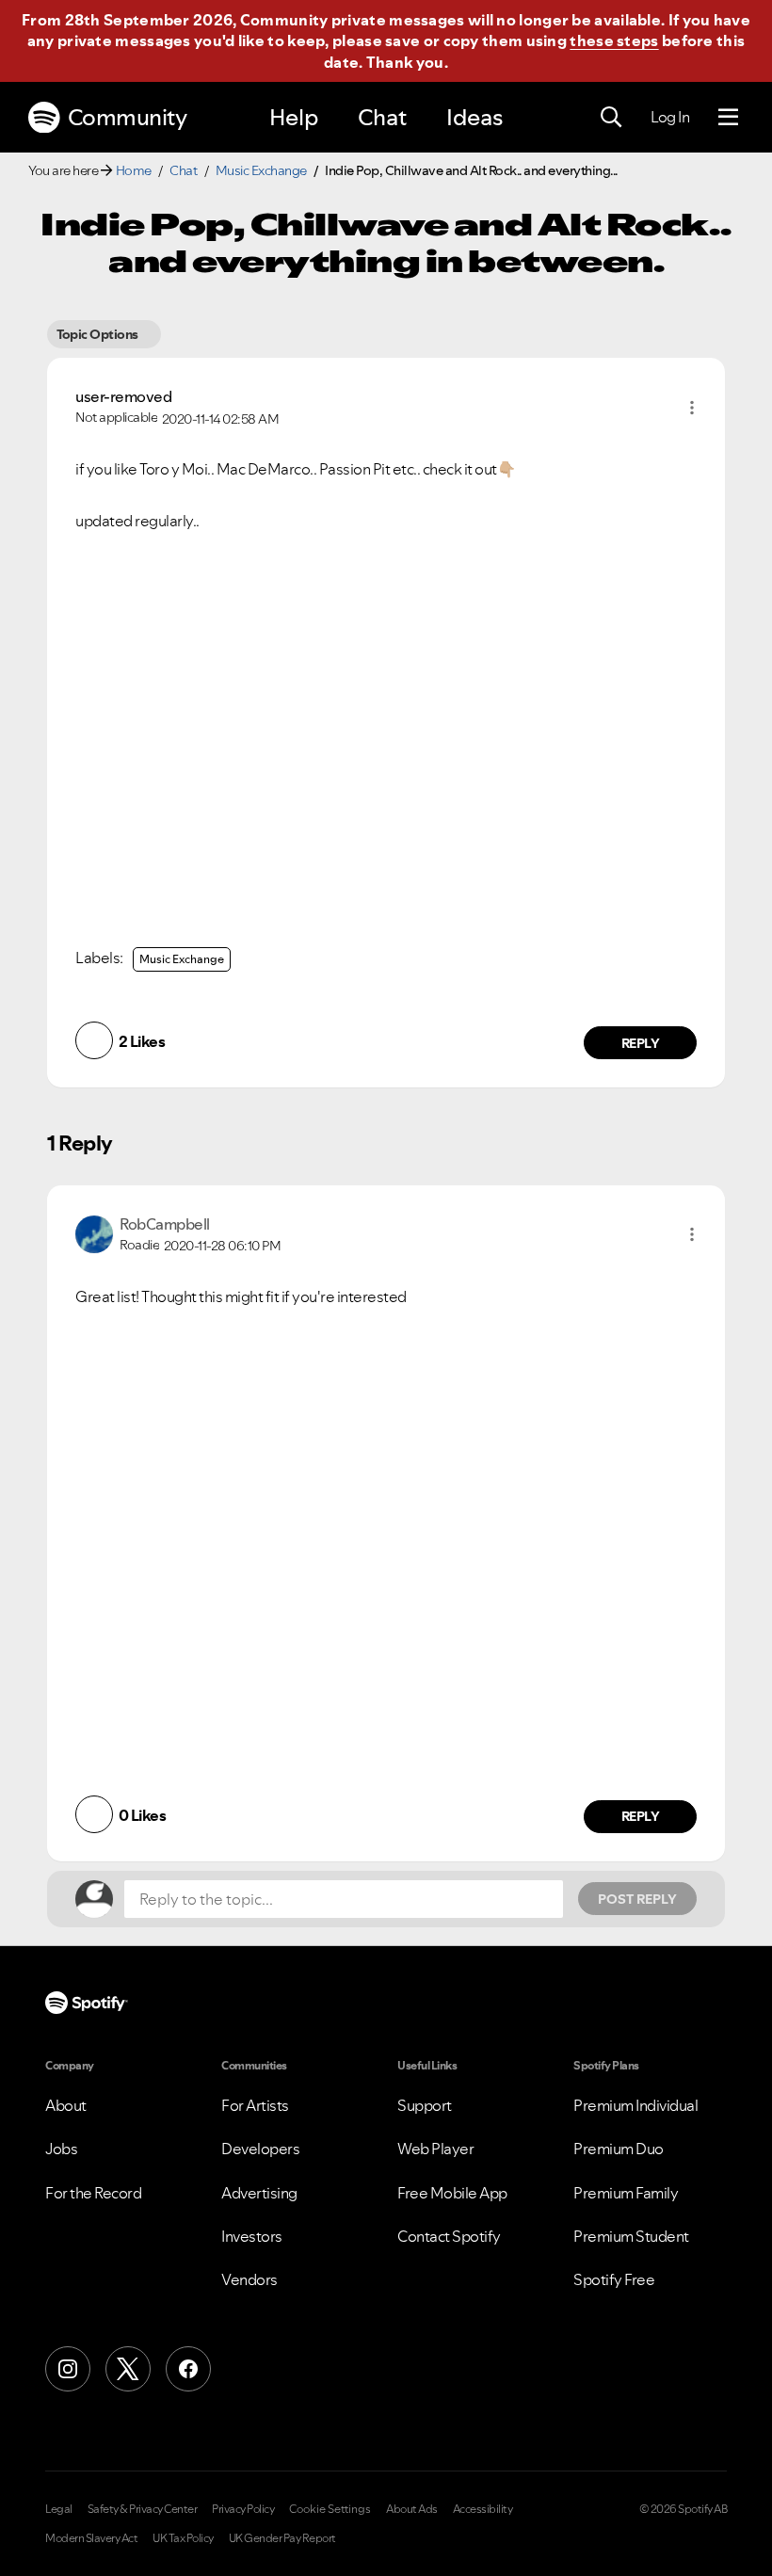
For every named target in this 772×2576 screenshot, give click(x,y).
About (66, 2105)
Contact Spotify (449, 2236)
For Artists (255, 2105)
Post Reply (637, 1899)
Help (294, 117)
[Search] (611, 118)
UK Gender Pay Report (282, 2538)
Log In (670, 117)
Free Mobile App (452, 2193)
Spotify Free (614, 2279)
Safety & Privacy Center (143, 2509)
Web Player (435, 2149)
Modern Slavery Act (91, 2538)
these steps (614, 40)
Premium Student (631, 2236)
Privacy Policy (243, 2509)
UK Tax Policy (183, 2538)
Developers (260, 2149)
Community (128, 117)
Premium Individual (635, 2105)
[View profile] (94, 1232)
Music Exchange (261, 170)
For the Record (93, 2193)
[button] (692, 408)
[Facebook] (188, 2369)
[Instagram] (68, 2369)
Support (425, 2105)
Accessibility (483, 2509)
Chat (382, 117)
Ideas (474, 117)
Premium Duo (619, 2149)
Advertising (259, 2193)
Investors (252, 2236)
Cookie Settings (330, 2509)
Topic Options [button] (97, 334)
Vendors (249, 2279)
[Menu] (728, 118)
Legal (59, 2509)
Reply (641, 1043)
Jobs (61, 2149)
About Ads (412, 2509)
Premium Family (626, 2193)
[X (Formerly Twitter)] (128, 2369)
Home (134, 170)
